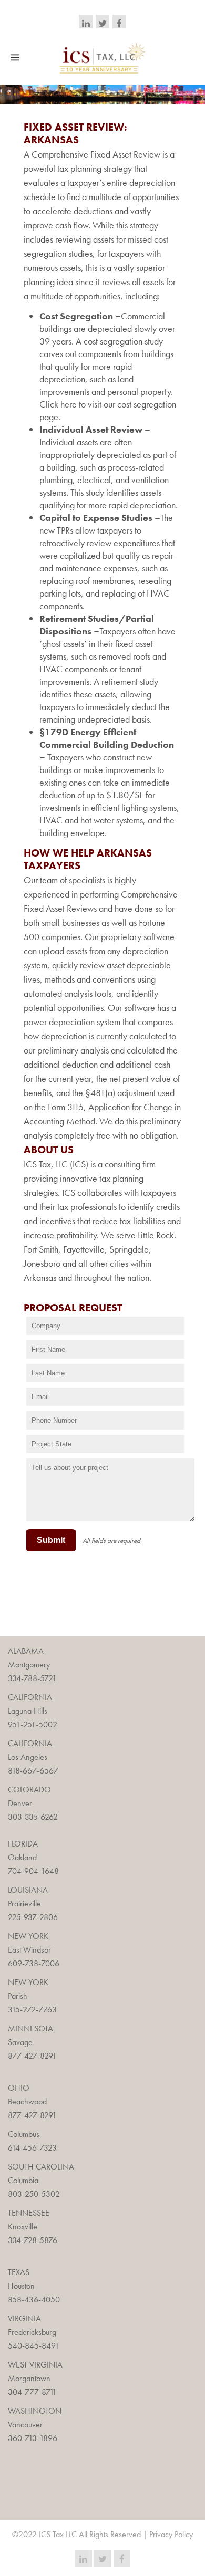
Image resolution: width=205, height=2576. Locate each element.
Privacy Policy (171, 2534)
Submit (51, 1540)
